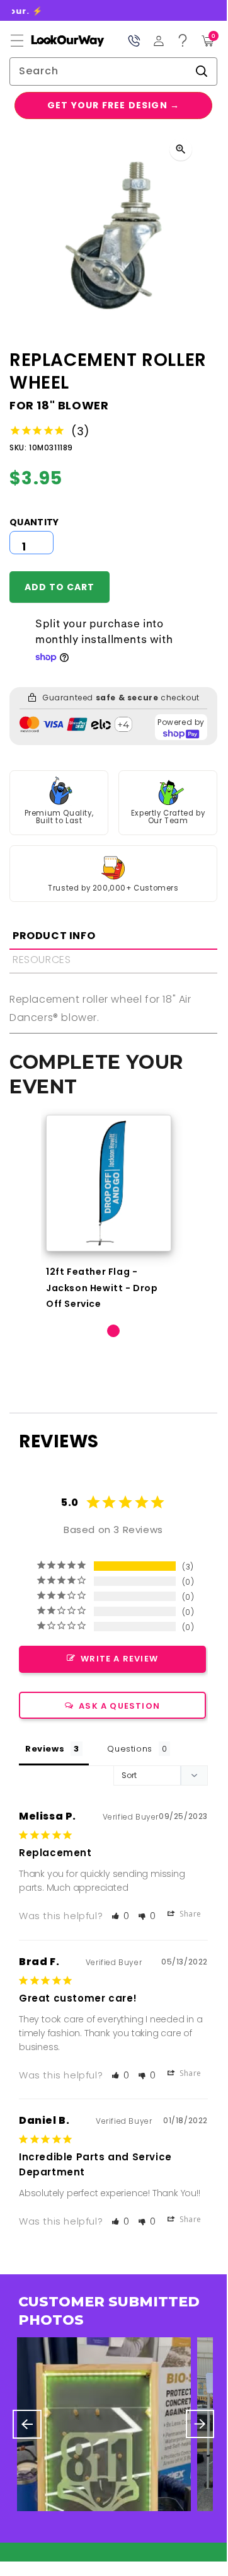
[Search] (202, 71)
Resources (42, 960)
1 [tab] (113, 1331)
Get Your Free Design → (113, 105)
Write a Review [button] (119, 1659)
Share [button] (189, 1914)
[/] (57, 41)
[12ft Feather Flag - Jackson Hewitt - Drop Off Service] (109, 1183)
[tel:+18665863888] (134, 41)
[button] (17, 41)
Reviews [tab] (45, 1749)
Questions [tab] (129, 1749)
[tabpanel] (109, 1213)
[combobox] (113, 71)
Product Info (54, 936)
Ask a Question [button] (119, 1706)
